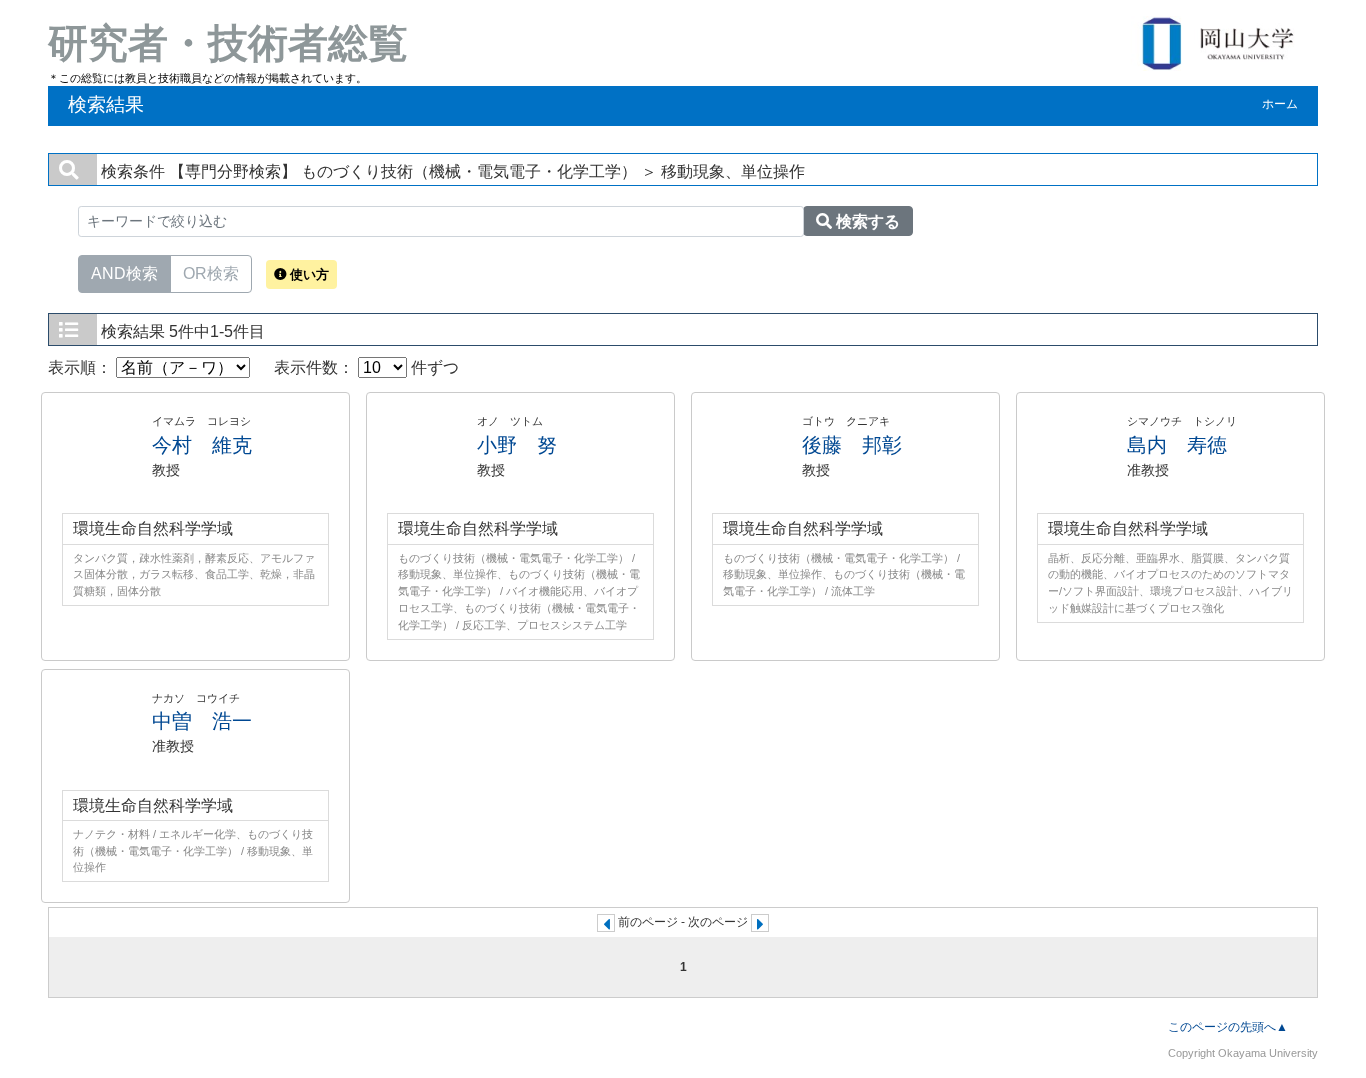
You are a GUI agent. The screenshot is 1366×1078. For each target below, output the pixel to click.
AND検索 (124, 273)
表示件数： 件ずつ (366, 367)
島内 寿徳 (1177, 445)
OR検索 (211, 273)
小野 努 (517, 445)
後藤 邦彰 (852, 445)
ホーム (1280, 104)
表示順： (82, 367)
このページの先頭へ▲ (1228, 1027)
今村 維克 (202, 445)
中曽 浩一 (202, 721)
